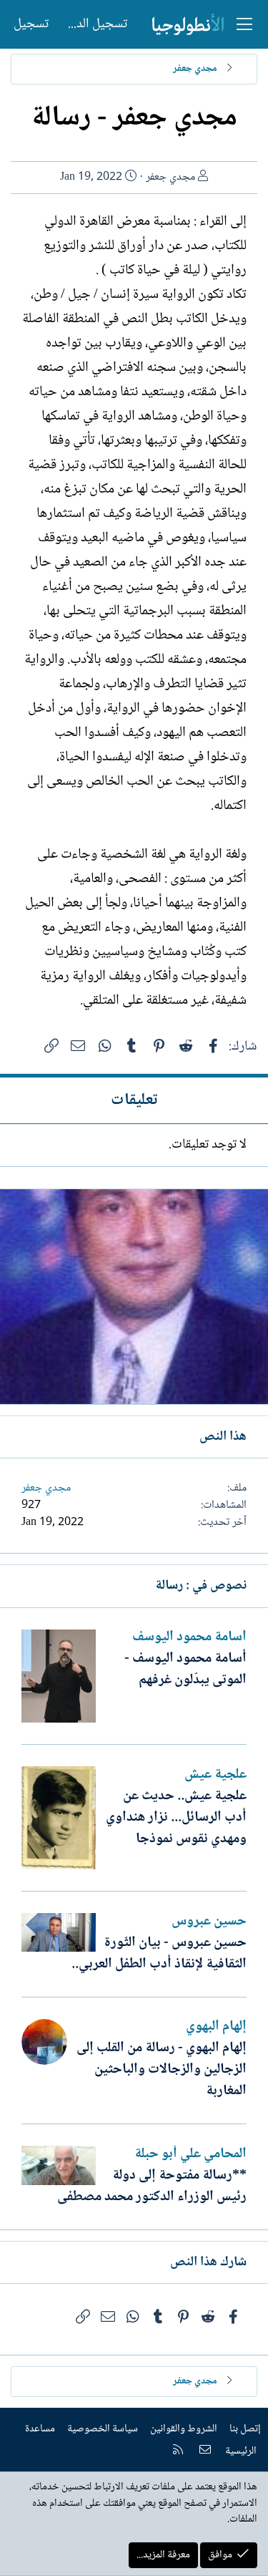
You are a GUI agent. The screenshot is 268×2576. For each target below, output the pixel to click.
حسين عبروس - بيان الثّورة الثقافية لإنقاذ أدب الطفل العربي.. (159, 1954)
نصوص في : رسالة (201, 1586)
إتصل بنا (245, 2429)
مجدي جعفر (170, 177)
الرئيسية (241, 2451)
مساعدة (40, 2429)
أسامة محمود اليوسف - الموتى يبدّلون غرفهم (185, 1670)
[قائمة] (244, 24)
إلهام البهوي (216, 2027)
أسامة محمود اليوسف (189, 1637)
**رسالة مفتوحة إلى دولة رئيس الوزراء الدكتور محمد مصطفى (152, 2187)
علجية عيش (215, 1775)
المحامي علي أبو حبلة (190, 2154)
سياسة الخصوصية (103, 2429)
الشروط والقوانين (184, 2429)
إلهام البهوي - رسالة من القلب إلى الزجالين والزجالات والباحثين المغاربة (162, 2070)
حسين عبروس (209, 1922)
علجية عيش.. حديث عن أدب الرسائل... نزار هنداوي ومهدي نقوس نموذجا (176, 1818)
